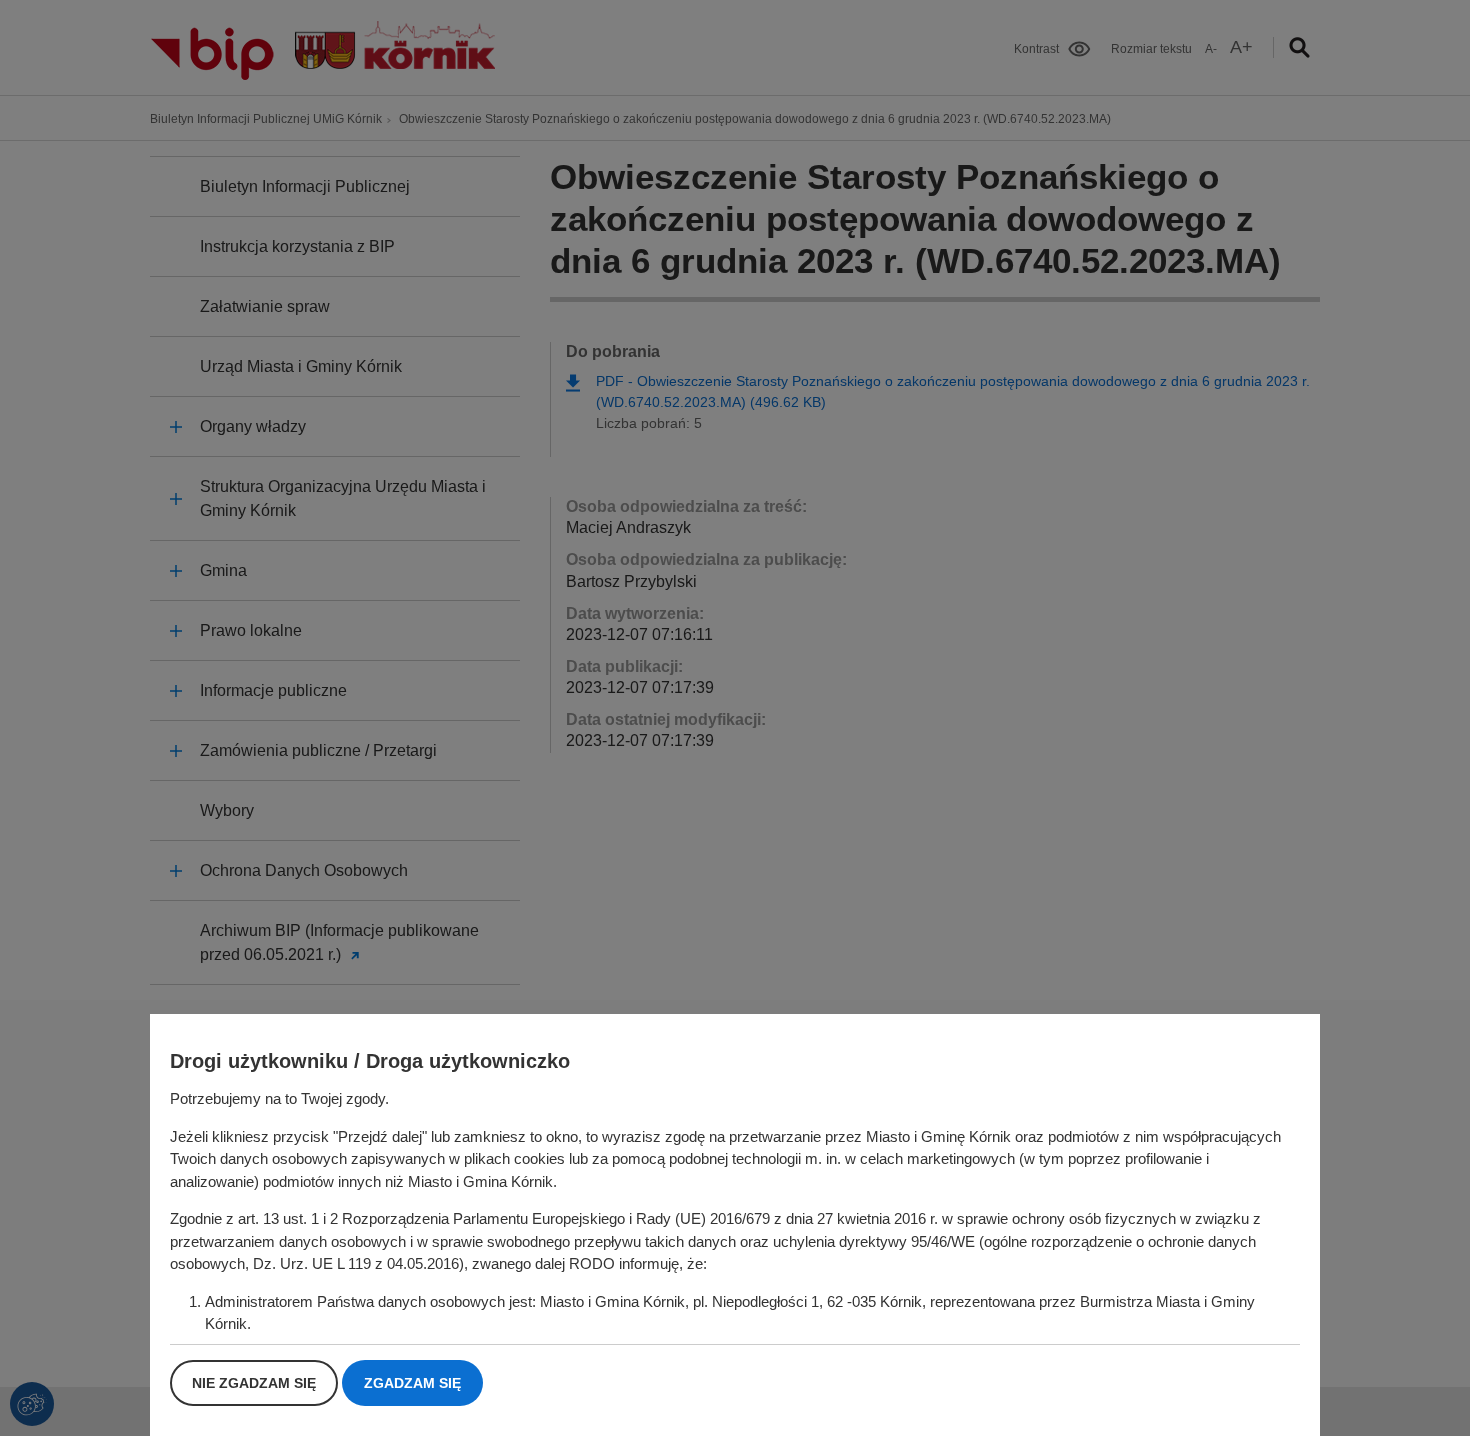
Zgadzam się (412, 1383)
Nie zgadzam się (254, 1383)
